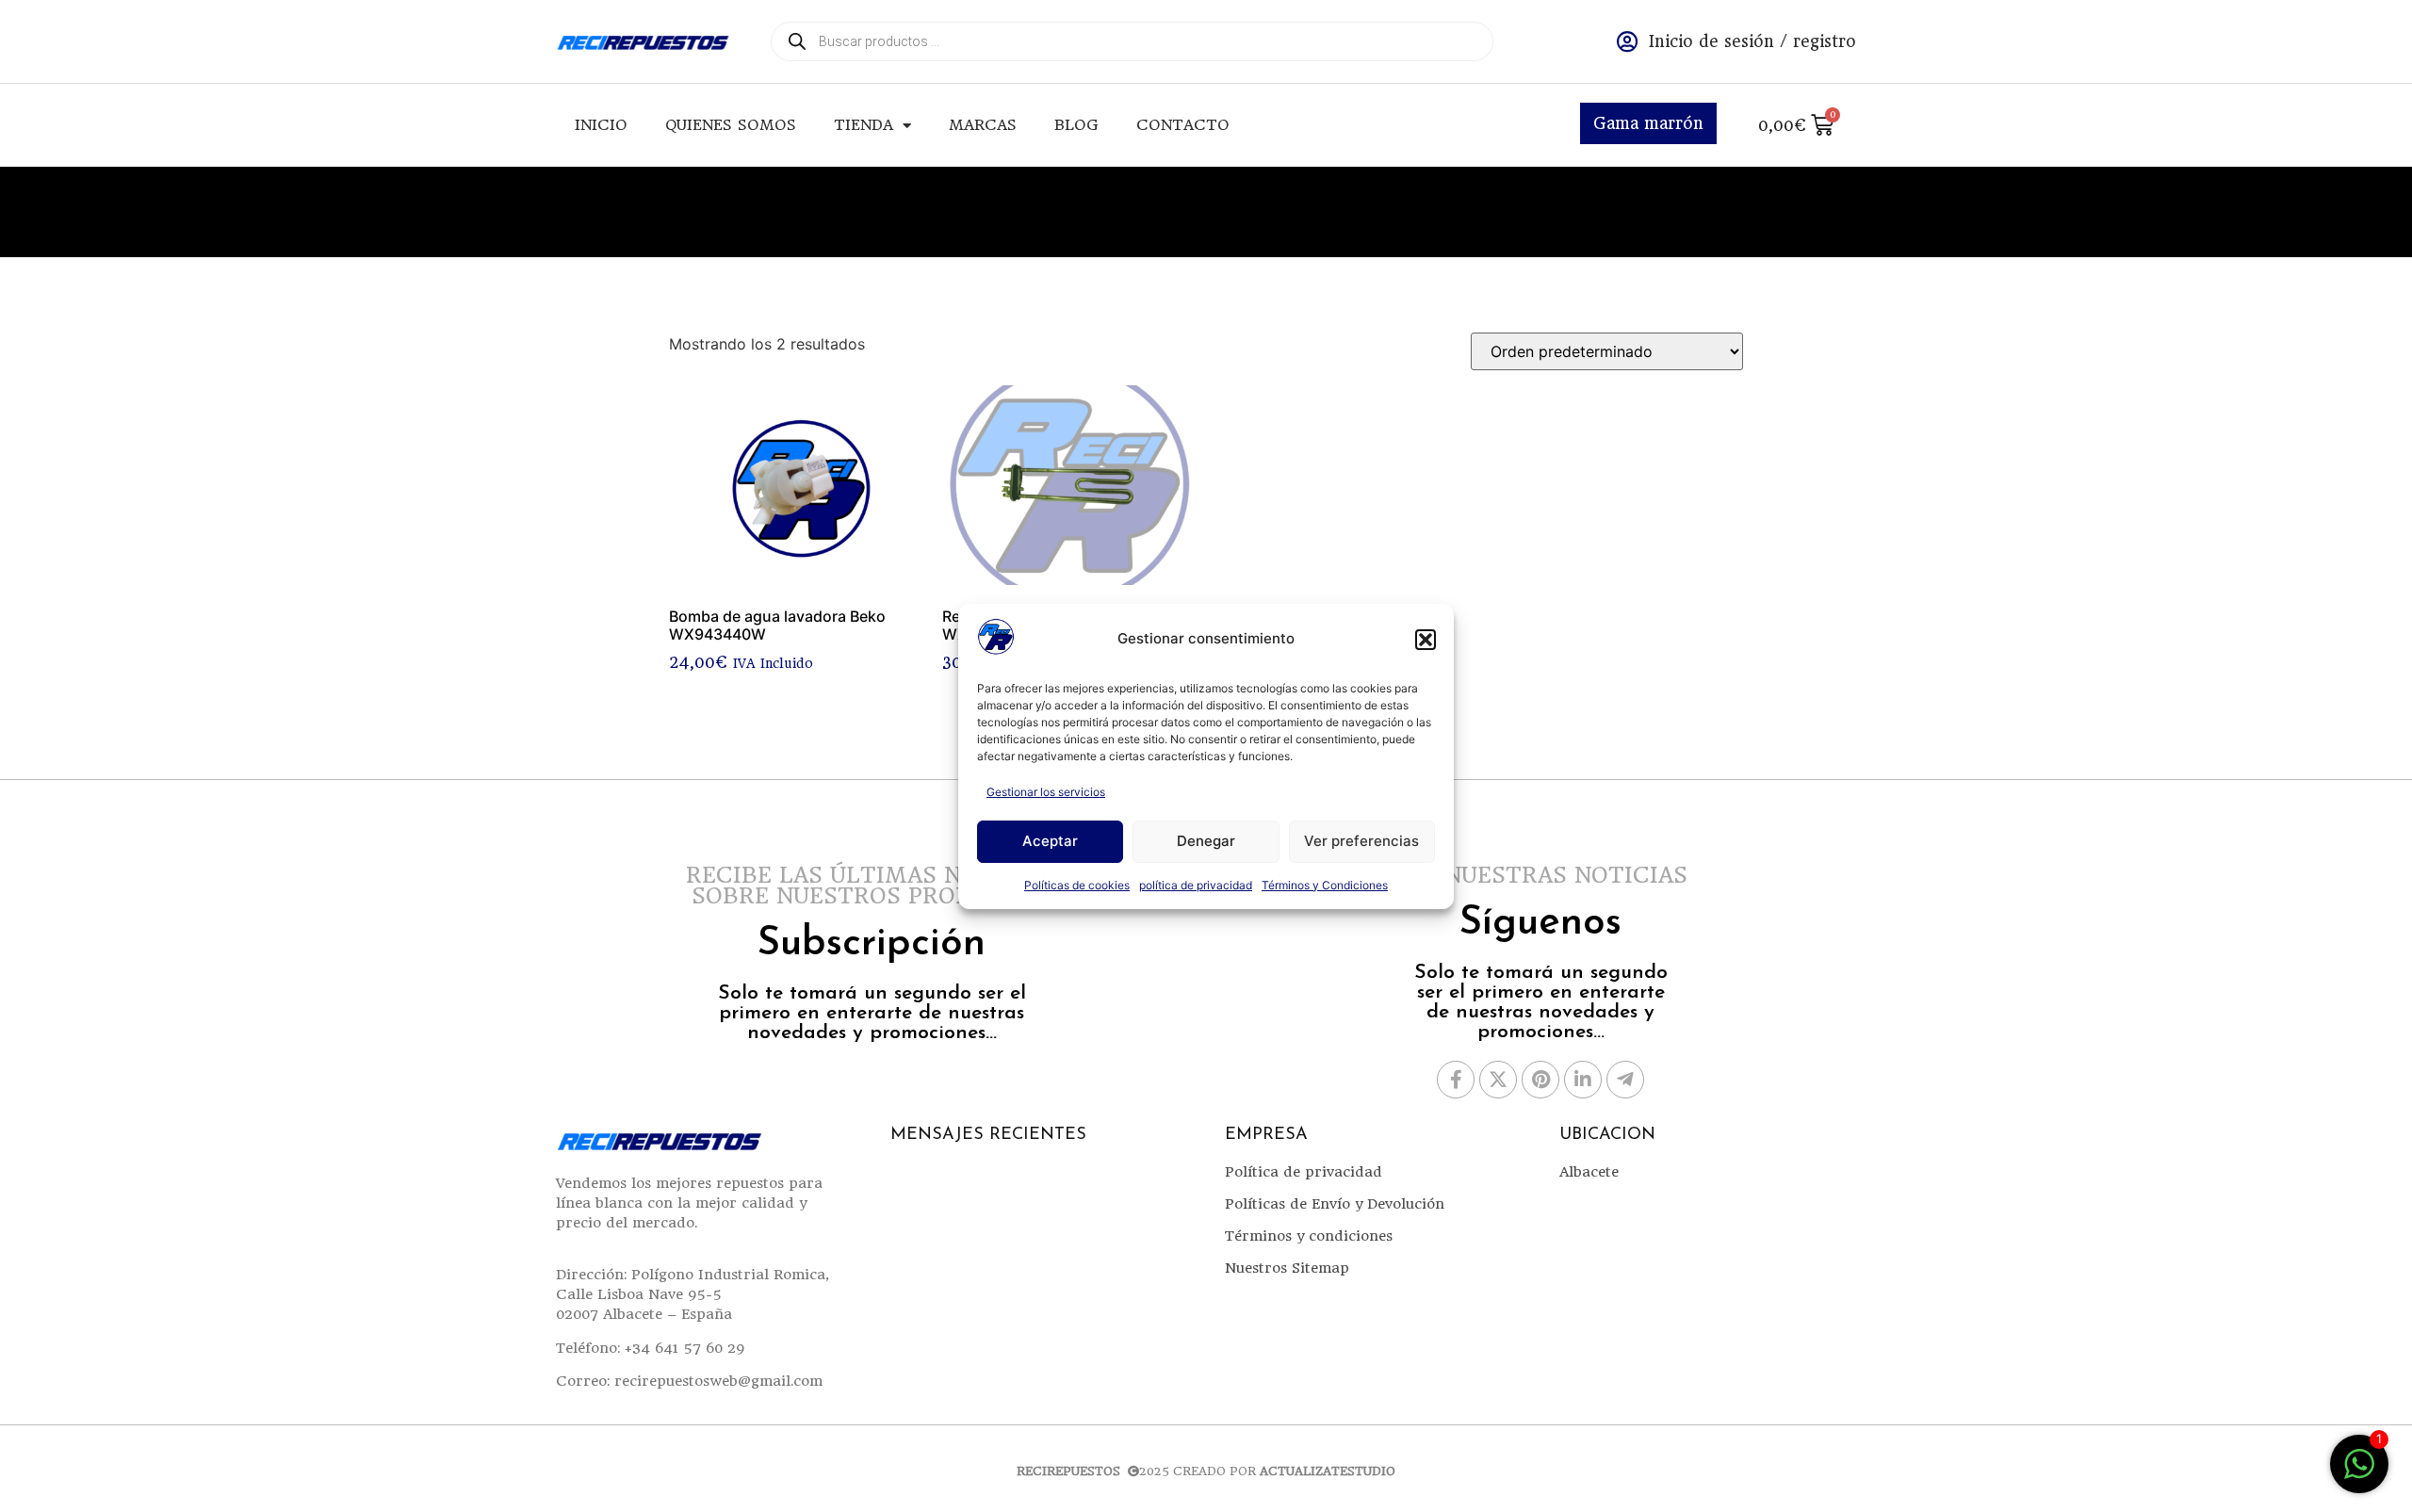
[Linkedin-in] (1583, 1080)
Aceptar (1050, 841)
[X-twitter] (1498, 1080)
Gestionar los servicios (1046, 792)
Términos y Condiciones (1325, 885)
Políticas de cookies (1077, 885)
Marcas (983, 125)
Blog (1076, 125)
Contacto (1183, 125)
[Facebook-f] (1456, 1080)
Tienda (864, 125)
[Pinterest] (1540, 1080)
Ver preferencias (1361, 841)
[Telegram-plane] (1625, 1080)
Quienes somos (731, 125)
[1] (2359, 1473)
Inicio (601, 125)
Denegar (1206, 841)
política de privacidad (1196, 885)
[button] (1426, 640)
